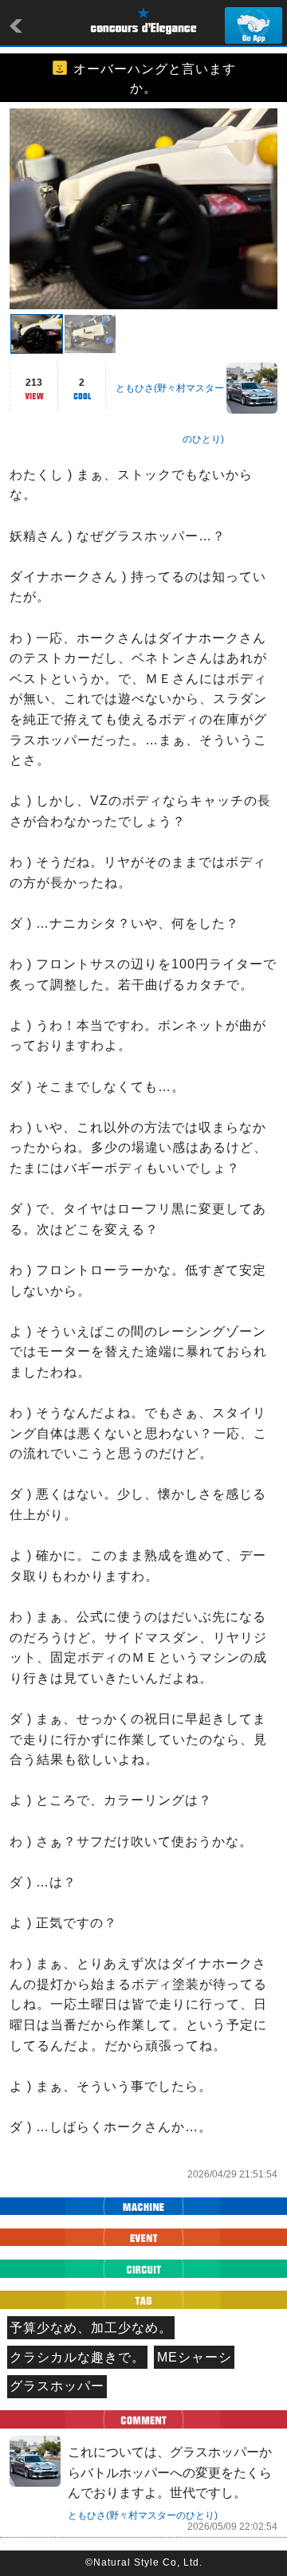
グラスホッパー (57, 2386)
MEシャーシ (195, 2357)
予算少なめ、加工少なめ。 (91, 2328)
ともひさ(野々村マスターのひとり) (143, 2515)
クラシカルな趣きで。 (77, 2357)
